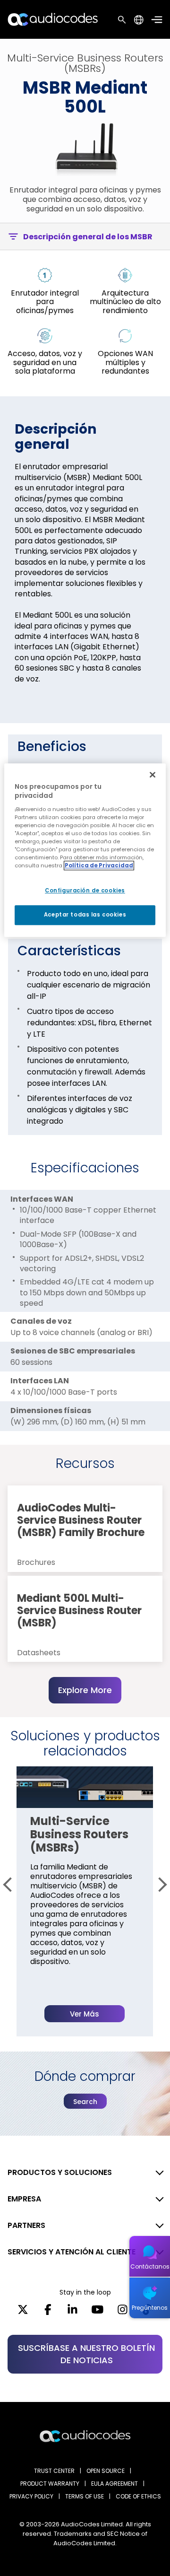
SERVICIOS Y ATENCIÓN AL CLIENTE (72, 2252)
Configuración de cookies (85, 891)
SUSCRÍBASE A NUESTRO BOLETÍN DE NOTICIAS (86, 2354)
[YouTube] (98, 2313)
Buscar (122, 19)
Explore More (85, 1690)
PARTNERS (26, 2225)
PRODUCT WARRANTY (50, 2484)
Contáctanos (150, 2266)
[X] (23, 2313)
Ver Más (85, 2014)
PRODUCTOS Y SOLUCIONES (60, 2172)
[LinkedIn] (72, 2313)
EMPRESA (24, 2199)
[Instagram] (123, 2313)
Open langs (139, 20)
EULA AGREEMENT (115, 2484)
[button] (10, 1885)
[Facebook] (48, 2313)
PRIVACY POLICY (31, 2496)
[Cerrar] (153, 775)
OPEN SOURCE (106, 2471)
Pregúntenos (150, 2308)
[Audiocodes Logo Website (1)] (53, 19)
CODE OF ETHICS (138, 2496)
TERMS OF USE (85, 2496)
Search (85, 2102)
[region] (85, 850)
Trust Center (54, 2471)
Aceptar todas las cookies (85, 915)
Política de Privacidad (99, 865)
